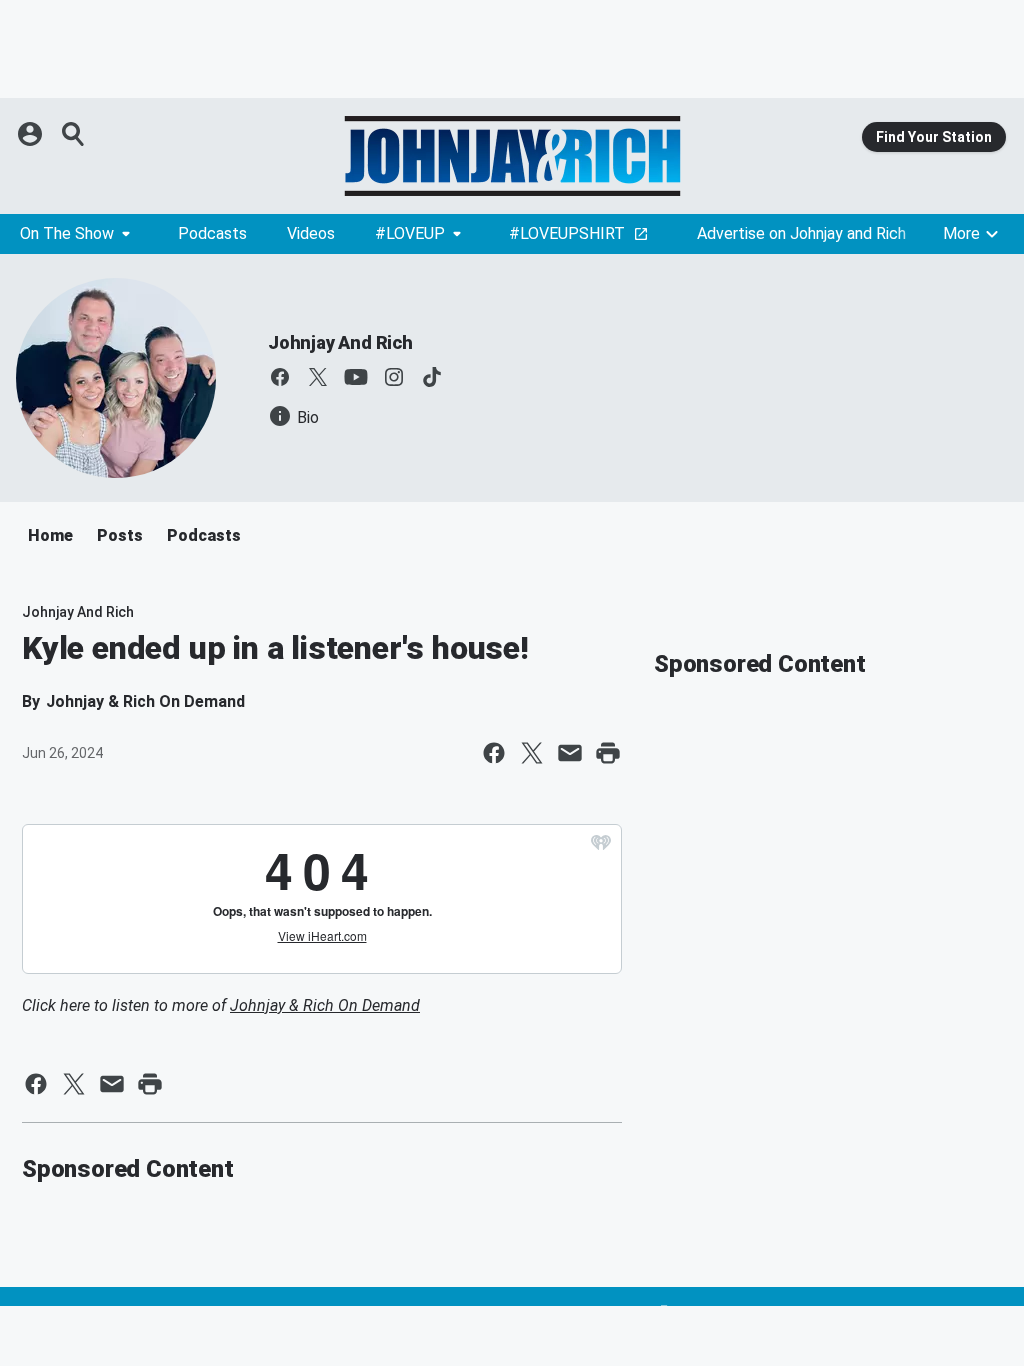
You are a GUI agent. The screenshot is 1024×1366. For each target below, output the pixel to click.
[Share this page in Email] (570, 753)
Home (50, 535)
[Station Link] (512, 156)
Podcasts (212, 233)
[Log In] (32, 134)
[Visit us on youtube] (356, 377)
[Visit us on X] (318, 377)
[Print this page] (608, 753)
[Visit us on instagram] (394, 377)
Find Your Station (934, 137)
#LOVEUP (410, 233)
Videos (311, 233)
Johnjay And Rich (340, 342)
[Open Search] (74, 134)
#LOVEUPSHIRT (567, 233)
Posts (120, 535)
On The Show (67, 233)
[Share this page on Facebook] (494, 753)
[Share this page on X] (532, 753)
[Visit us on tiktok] (432, 377)
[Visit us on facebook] (280, 377)
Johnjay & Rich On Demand (325, 1005)
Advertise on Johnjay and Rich (801, 233)
